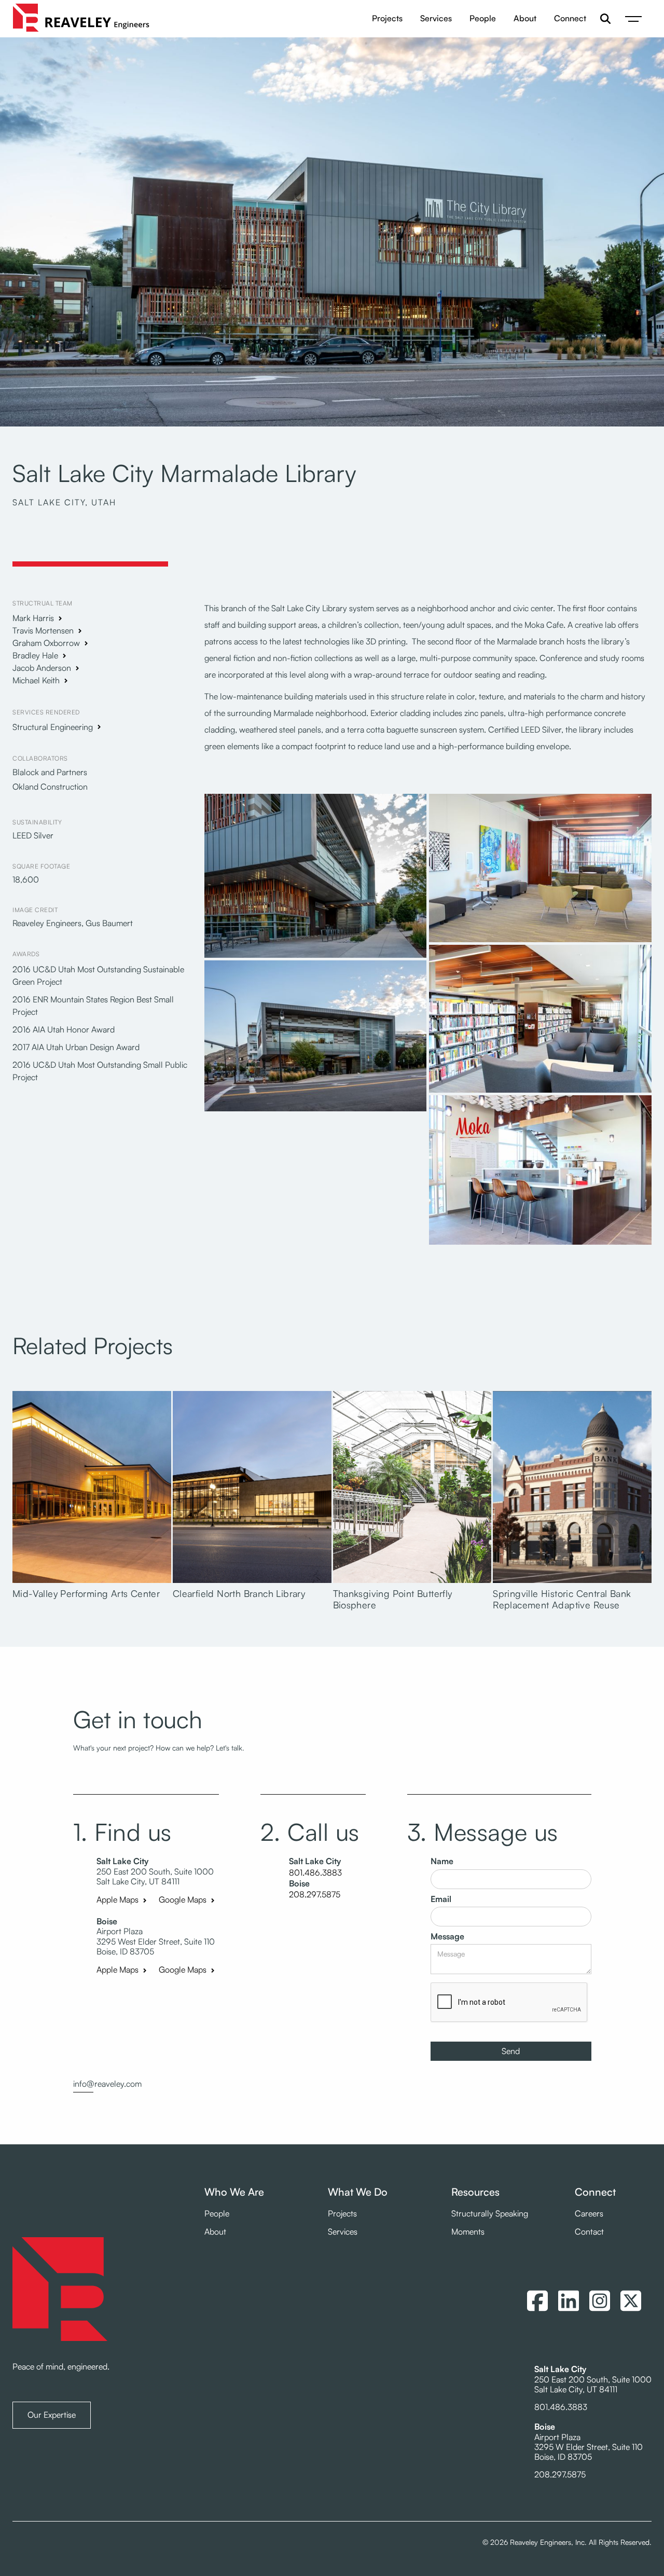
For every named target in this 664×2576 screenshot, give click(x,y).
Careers (589, 2214)
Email (441, 1899)
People (483, 18)
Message (447, 1937)
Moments (468, 2232)
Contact (589, 2232)
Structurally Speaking (490, 2214)
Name (442, 1861)
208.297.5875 (315, 1895)
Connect (570, 18)
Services (436, 18)
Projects (387, 18)
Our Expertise (52, 2415)
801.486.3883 (315, 1873)
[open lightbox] (316, 877)
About (525, 18)
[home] (81, 19)
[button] (633, 19)
